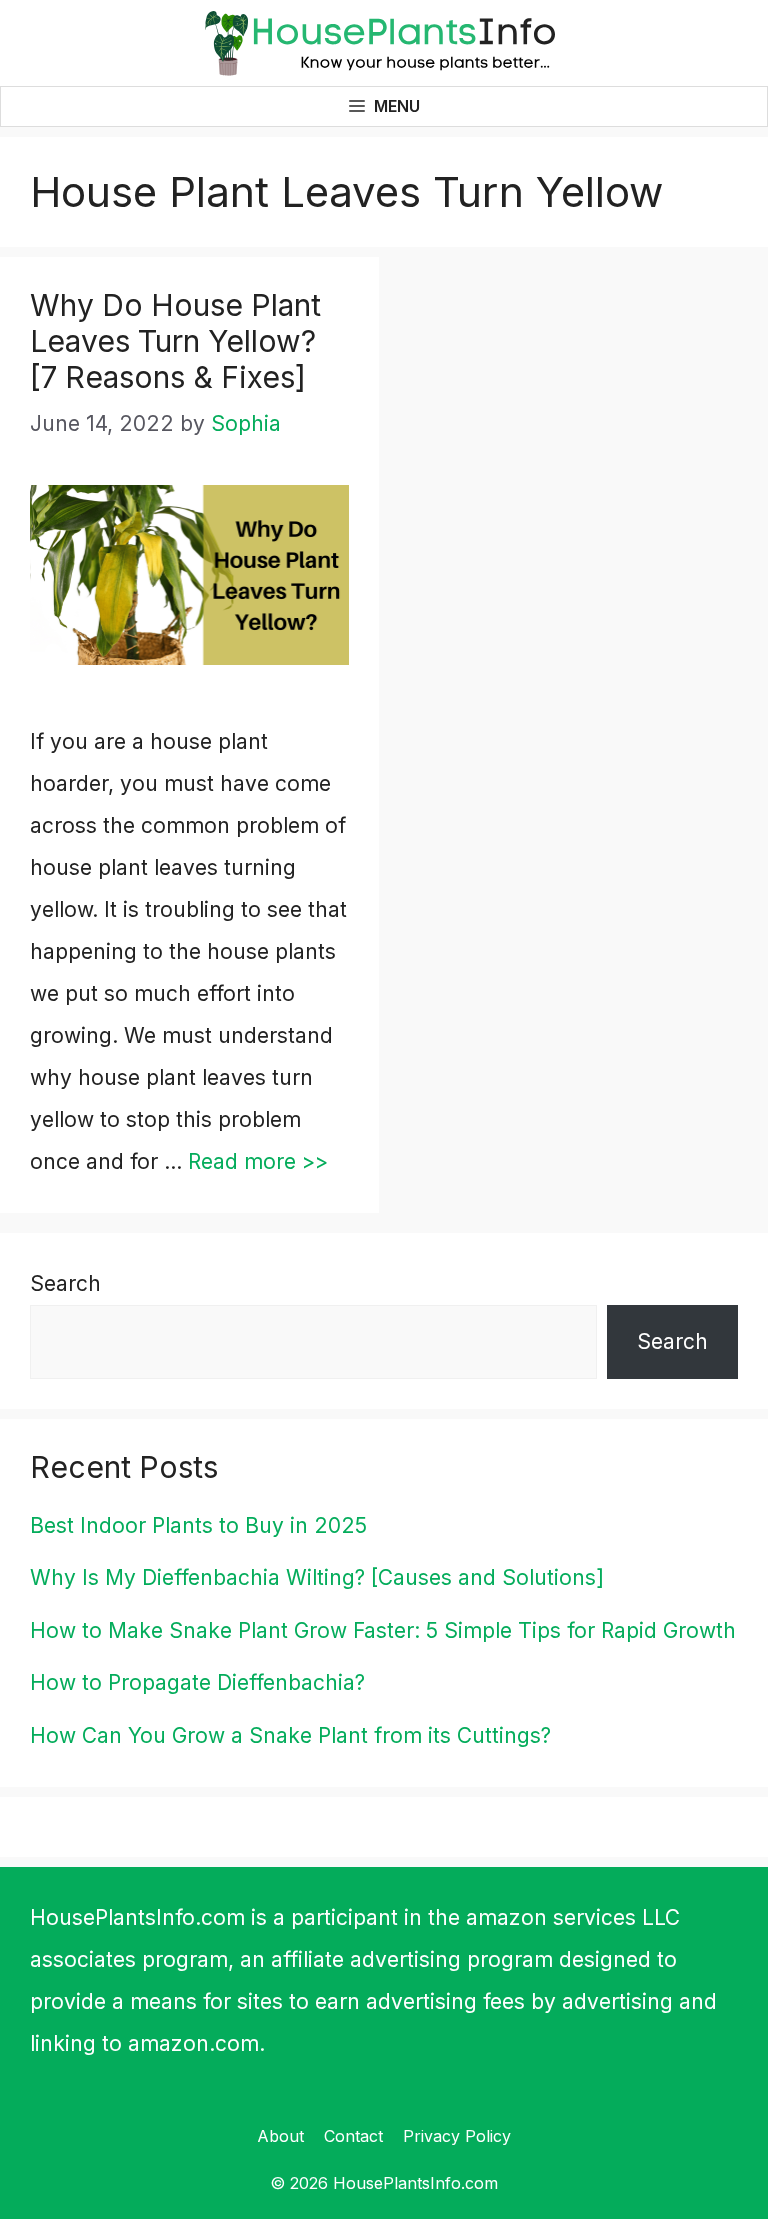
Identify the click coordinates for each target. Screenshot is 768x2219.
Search (65, 1283)
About (280, 2136)
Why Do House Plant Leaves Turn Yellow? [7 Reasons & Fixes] (175, 341)
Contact (353, 2136)
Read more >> (258, 1161)
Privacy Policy (457, 2136)
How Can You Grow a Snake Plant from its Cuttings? (290, 1735)
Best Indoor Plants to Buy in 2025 (198, 1525)
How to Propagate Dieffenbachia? (197, 1682)
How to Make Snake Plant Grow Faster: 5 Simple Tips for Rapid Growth (383, 1630)
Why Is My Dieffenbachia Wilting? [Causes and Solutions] (317, 1577)
